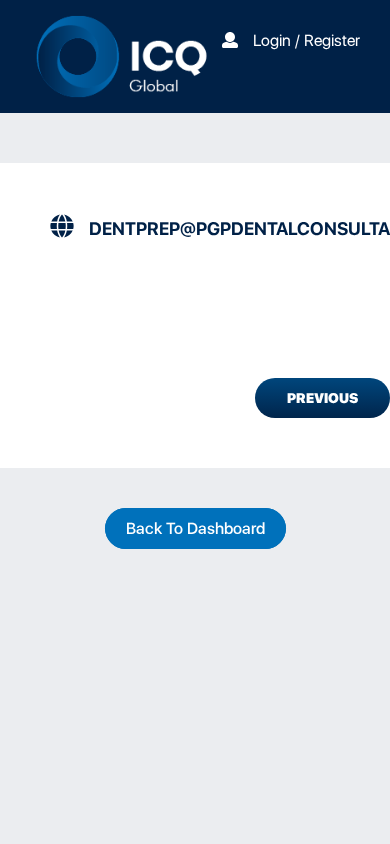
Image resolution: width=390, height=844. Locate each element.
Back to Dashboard (195, 528)
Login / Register (306, 40)
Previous (322, 398)
